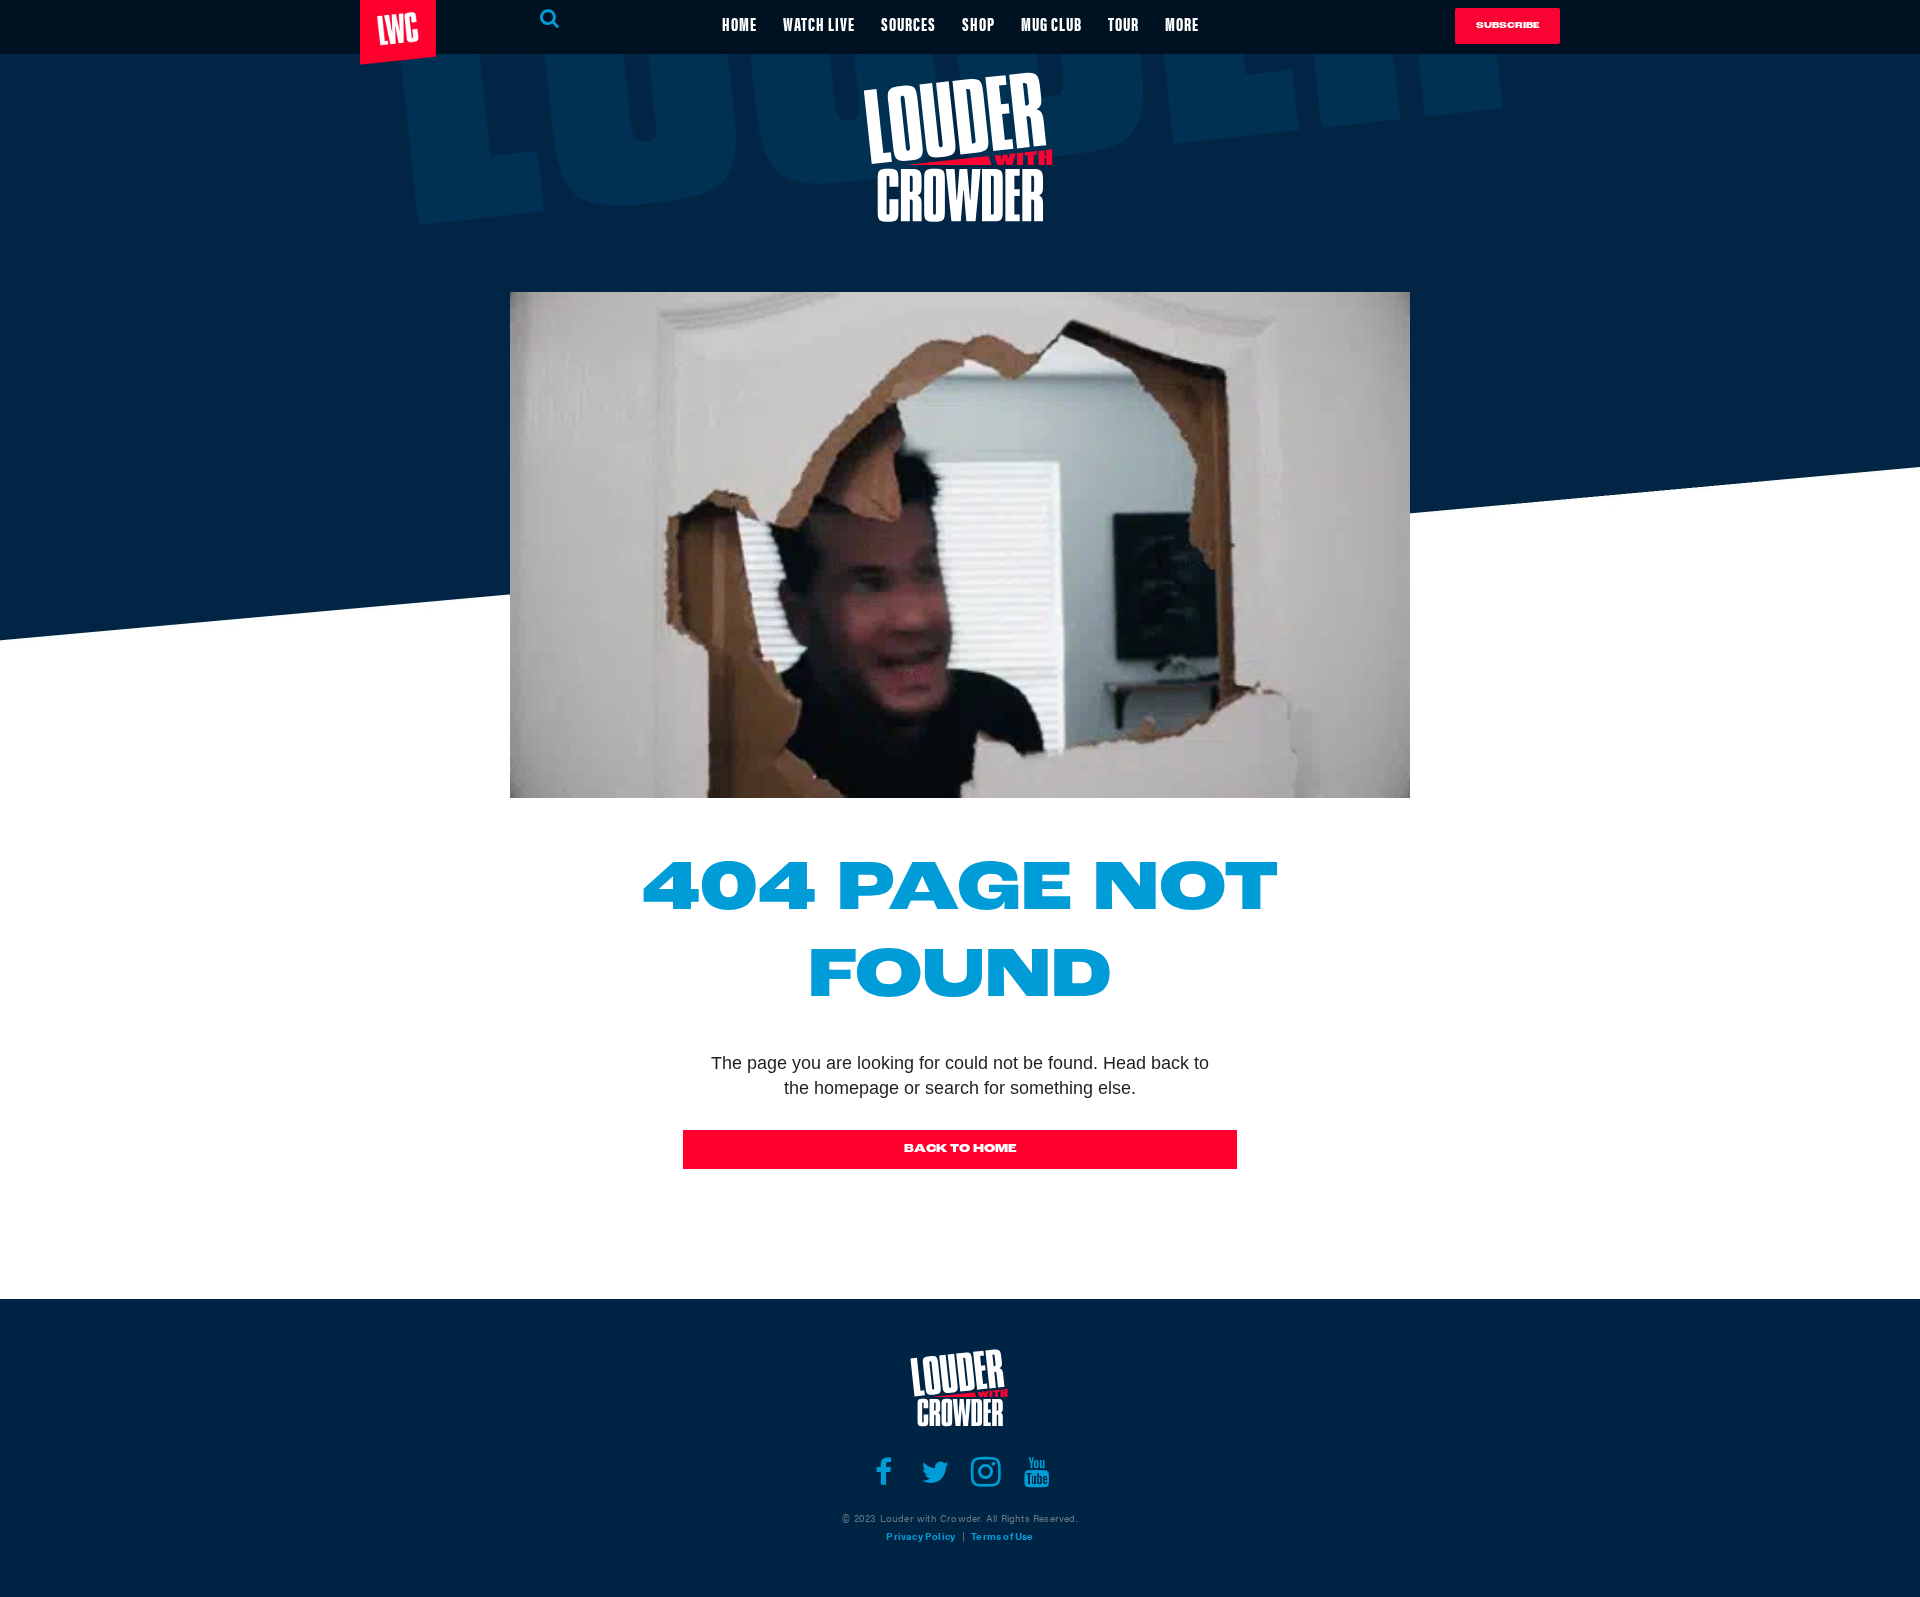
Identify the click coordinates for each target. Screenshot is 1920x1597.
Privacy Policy (920, 1536)
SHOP (978, 23)
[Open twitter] (934, 1472)
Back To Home (960, 1149)
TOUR (1123, 23)
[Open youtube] (1036, 1472)
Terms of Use (1002, 1536)
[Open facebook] (883, 1472)
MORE (1182, 23)
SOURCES (908, 23)
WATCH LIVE (819, 23)
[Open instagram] (985, 1472)
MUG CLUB (1051, 23)
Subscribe (1507, 25)
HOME (739, 23)
